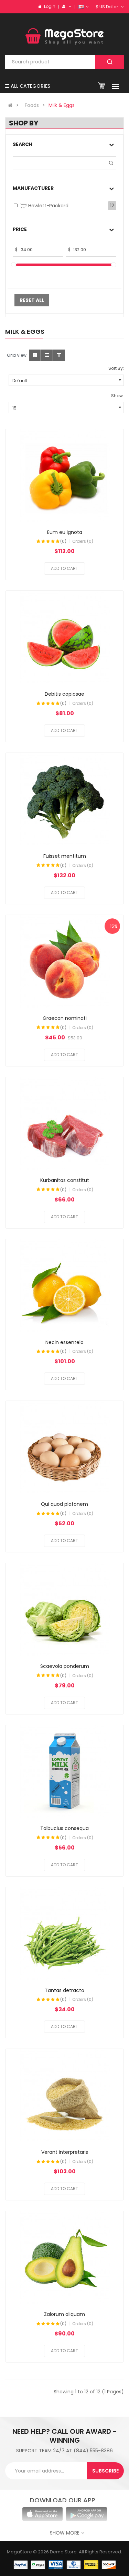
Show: (117, 396)
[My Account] (69, 6)
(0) (63, 541)
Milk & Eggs (62, 105)
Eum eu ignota (65, 532)
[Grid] (35, 355)
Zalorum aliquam (64, 2314)
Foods (32, 105)
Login (50, 6)
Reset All (32, 300)
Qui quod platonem (64, 1504)
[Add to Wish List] (58, 476)
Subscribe (105, 2471)
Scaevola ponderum (65, 1666)
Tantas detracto (64, 1990)
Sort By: (116, 368)
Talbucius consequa (64, 1828)
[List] (47, 355)
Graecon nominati (65, 1018)
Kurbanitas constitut (65, 1180)
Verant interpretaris (65, 2152)
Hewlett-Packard (48, 206)
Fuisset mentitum (65, 856)
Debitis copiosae (64, 694)
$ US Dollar (108, 7)
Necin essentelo (64, 1342)
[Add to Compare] (71, 476)
